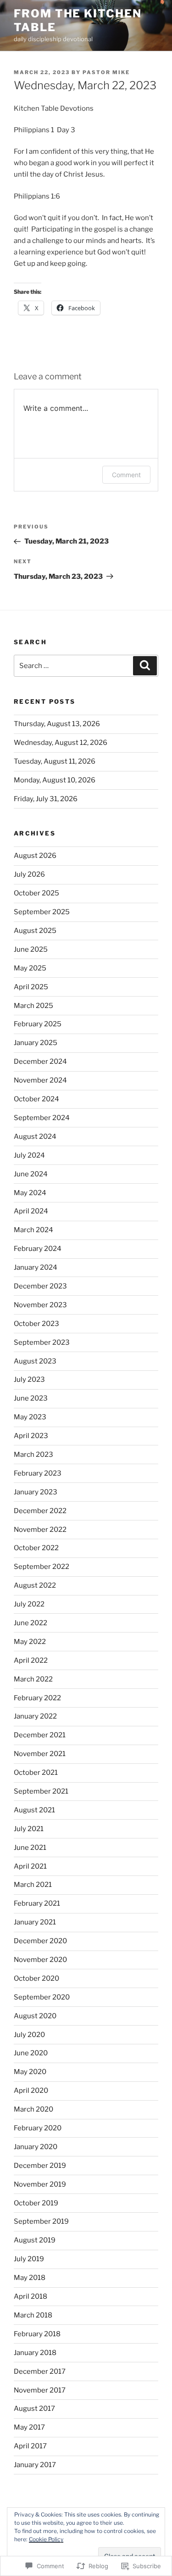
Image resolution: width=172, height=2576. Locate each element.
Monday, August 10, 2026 (55, 780)
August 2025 (35, 931)
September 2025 (42, 912)
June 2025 (31, 949)
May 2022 (30, 1642)
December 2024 (40, 1062)
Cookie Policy (46, 2539)
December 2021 (40, 1735)
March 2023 (33, 1455)
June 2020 (31, 2053)
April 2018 (31, 2296)
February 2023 (38, 1473)
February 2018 (37, 2334)
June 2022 (31, 1623)
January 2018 (35, 2353)
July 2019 (29, 2259)
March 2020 (33, 2109)
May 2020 (30, 2072)
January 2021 (35, 1922)
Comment (126, 475)
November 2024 (40, 1080)
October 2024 (36, 1099)
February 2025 (38, 1024)
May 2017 (29, 2427)
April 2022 (31, 1660)
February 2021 (37, 1903)
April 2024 (31, 1211)
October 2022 (36, 1548)
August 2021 (34, 1810)
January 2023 (36, 1492)
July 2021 (29, 1829)
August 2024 (35, 1137)
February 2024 (38, 1249)
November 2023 (40, 1305)
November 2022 (40, 1530)
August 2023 (35, 1361)
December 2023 (40, 1286)
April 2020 (31, 2091)
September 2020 (42, 1997)
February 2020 (38, 2128)
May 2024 (30, 1193)
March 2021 (33, 1885)
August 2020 (35, 2016)
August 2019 (35, 2240)
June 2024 (31, 1174)
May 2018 (30, 2278)
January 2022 (35, 1716)
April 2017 (30, 2446)
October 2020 (36, 1978)
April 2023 (31, 1436)
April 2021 (30, 1866)
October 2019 (36, 2203)
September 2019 (41, 2221)
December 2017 (40, 2371)
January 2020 (36, 2147)
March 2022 (33, 1679)
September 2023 (42, 1342)
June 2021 (30, 1848)
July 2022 (29, 1604)
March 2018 (33, 2315)
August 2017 (34, 2409)
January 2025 (36, 1043)
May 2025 (30, 968)
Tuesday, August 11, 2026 (55, 761)
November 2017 (40, 2390)
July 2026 (29, 874)
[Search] (145, 666)
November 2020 (40, 1960)
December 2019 (40, 2166)
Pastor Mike (106, 72)
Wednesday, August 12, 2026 (61, 743)
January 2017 (35, 2465)
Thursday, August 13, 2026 (57, 724)
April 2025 (31, 987)
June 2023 (31, 1398)
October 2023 (36, 1324)
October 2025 (36, 893)
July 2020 (29, 2035)
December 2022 (40, 1511)
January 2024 (36, 1267)
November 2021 (40, 1754)
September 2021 (41, 1791)
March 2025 (33, 1006)
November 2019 (40, 2184)
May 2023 (30, 1417)
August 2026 (35, 856)
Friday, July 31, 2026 (46, 799)
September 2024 (42, 1118)
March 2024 (33, 1230)
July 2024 (29, 1155)
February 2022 (37, 1698)
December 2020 (40, 1941)
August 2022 (35, 1585)
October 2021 (36, 1773)
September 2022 (42, 1567)
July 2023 (29, 1380)
